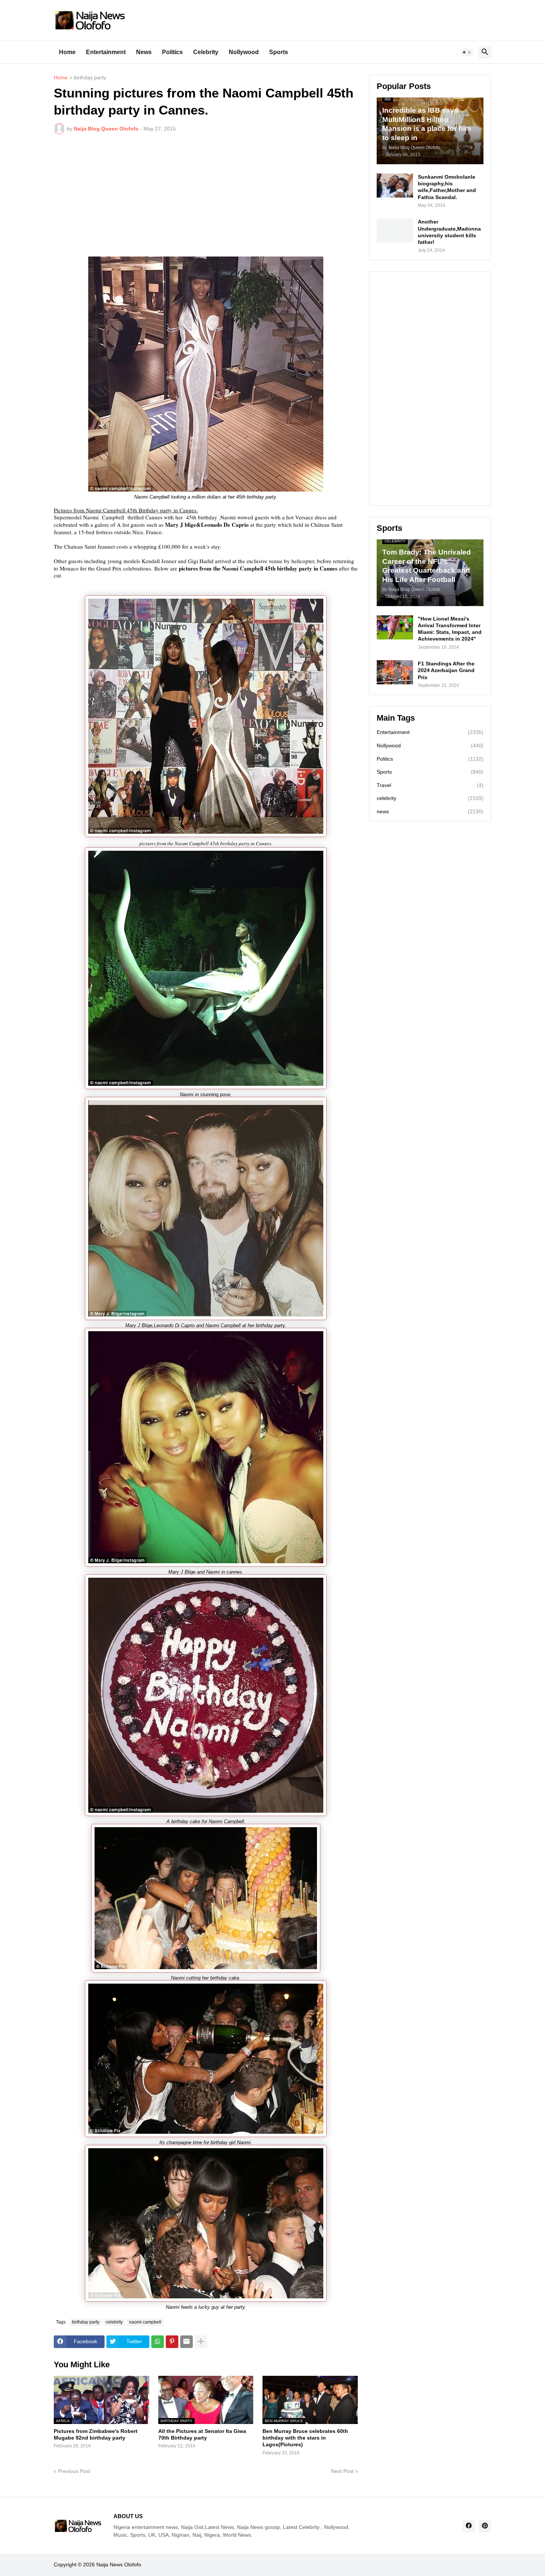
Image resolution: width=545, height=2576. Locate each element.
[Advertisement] (206, 195)
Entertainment (106, 52)
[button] (467, 52)
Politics (172, 52)
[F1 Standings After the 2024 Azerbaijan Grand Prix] (395, 672)
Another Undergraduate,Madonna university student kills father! (449, 232)
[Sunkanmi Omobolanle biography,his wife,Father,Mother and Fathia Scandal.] (395, 186)
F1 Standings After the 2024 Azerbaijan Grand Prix (446, 670)
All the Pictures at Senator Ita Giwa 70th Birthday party (202, 2434)
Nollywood (244, 52)
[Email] (186, 2342)
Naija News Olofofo (119, 2565)
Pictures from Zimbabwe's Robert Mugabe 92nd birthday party (96, 2434)
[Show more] (201, 2342)
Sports (279, 52)
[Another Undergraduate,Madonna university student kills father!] (395, 230)
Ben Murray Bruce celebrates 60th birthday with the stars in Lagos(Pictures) (305, 2438)
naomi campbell (145, 2322)
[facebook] (469, 2526)
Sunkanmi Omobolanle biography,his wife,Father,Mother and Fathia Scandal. (447, 187)
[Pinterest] (172, 2342)
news (430, 811)
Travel (430, 785)
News (144, 52)
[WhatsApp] (158, 2342)
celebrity (114, 2322)
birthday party (90, 78)
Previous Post (74, 2471)
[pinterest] (485, 2526)
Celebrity (206, 52)
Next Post (342, 2471)
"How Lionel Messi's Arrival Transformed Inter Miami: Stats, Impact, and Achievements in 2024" (450, 629)
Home (67, 52)
